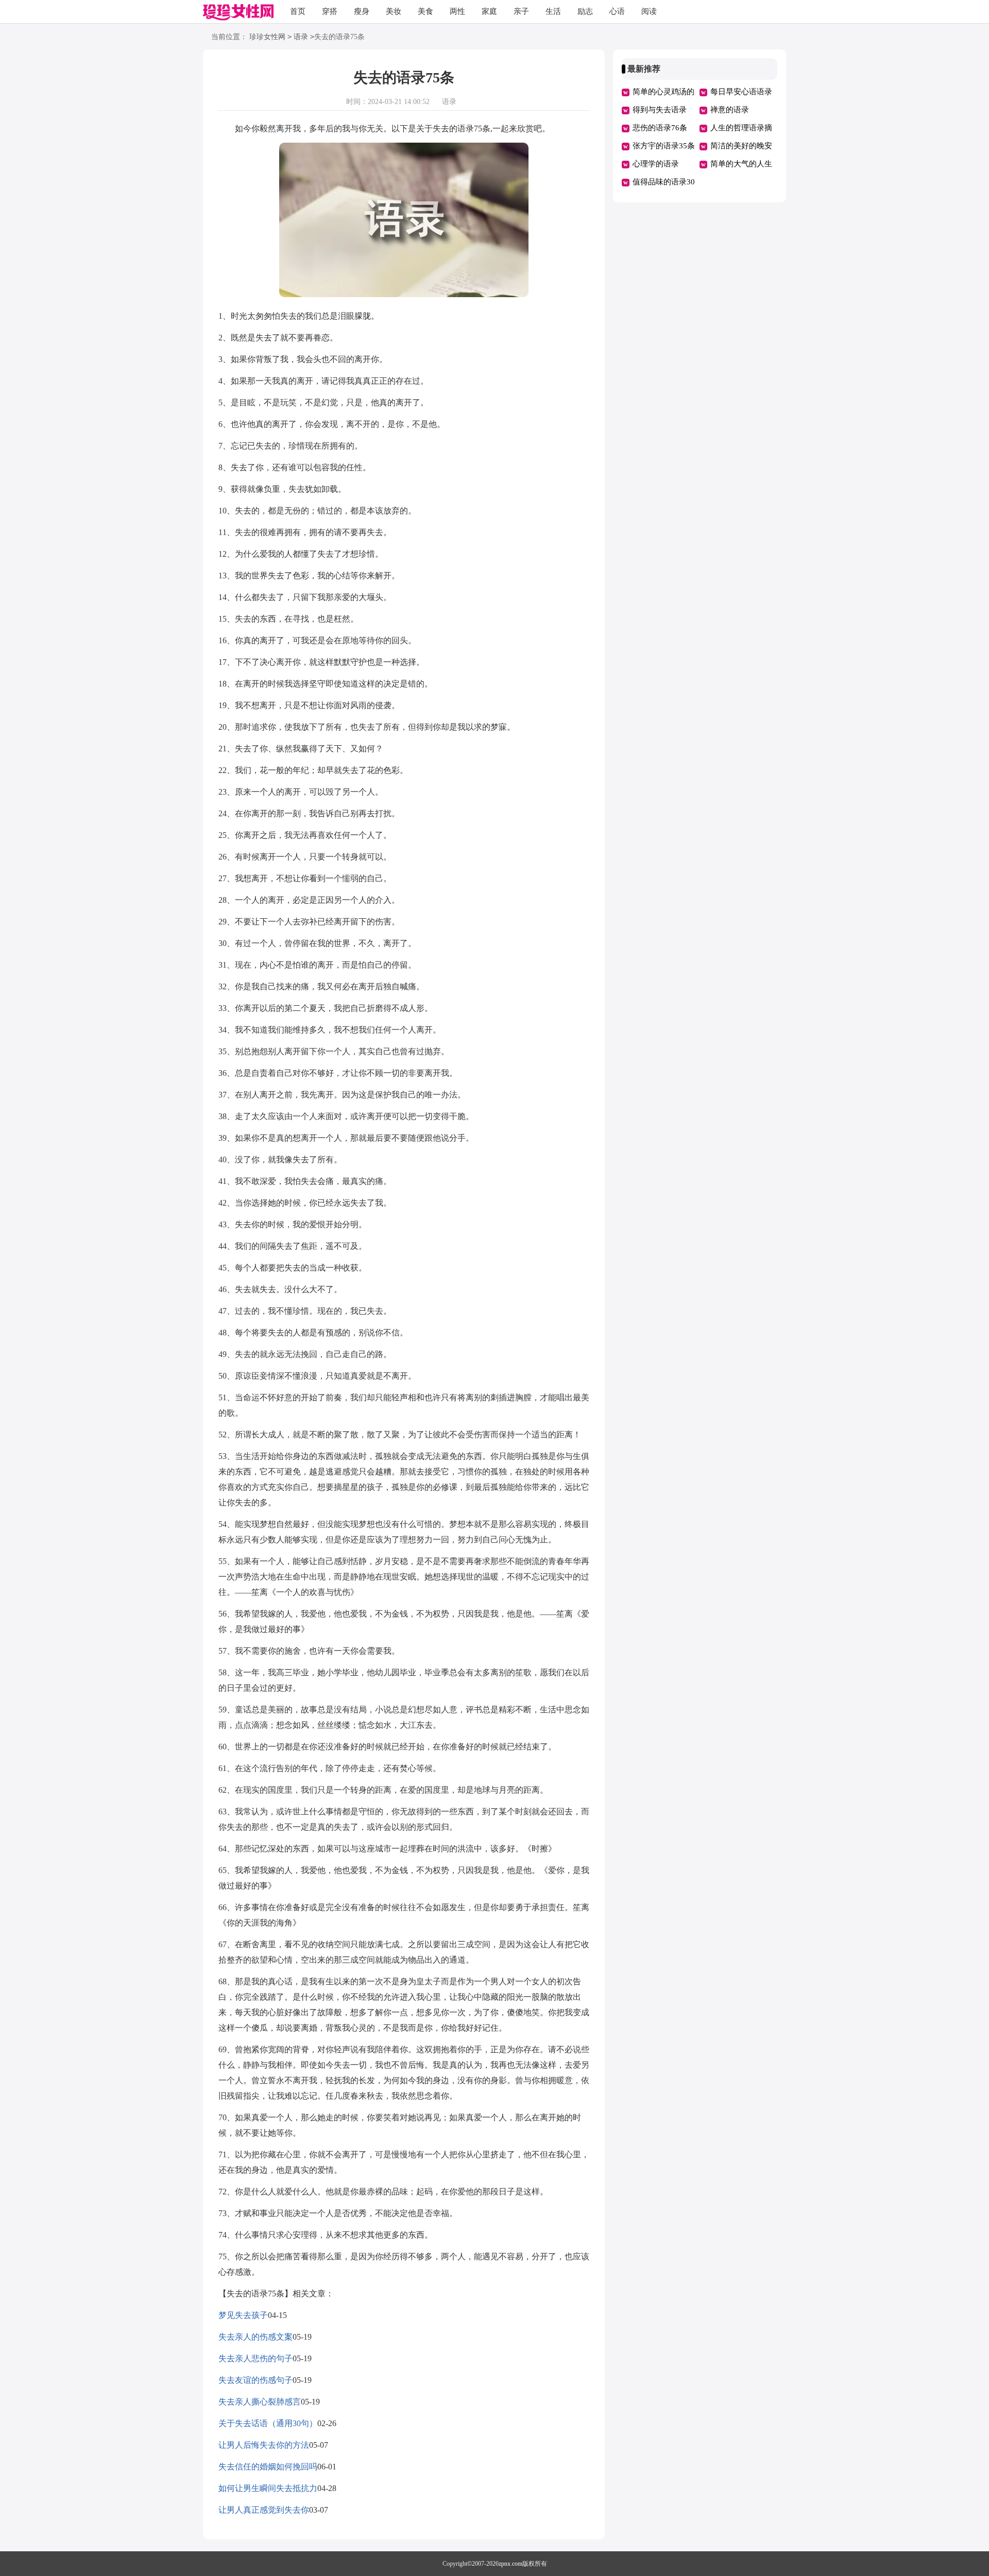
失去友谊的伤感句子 (255, 2380)
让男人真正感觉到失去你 (264, 2510)
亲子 (521, 11)
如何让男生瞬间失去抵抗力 (268, 2488)
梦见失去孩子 (243, 2315)
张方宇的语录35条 (664, 146)
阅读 (649, 11)
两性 (457, 11)
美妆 (394, 11)
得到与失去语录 (660, 110)
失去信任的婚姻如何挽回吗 (268, 2467)
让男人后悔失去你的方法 (264, 2445)
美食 (425, 11)
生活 (553, 11)
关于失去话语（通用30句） (268, 2423)
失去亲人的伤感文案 (255, 2337)
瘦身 (362, 11)
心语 (617, 11)
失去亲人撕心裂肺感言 (260, 2402)
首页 (298, 11)
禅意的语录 (730, 110)
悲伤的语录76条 (660, 128)
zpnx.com (510, 2564)
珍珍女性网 (267, 37)
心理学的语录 (656, 164)
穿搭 (330, 11)
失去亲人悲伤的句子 (255, 2358)
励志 (585, 11)
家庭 (489, 11)
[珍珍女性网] (238, 13)
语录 (301, 37)
